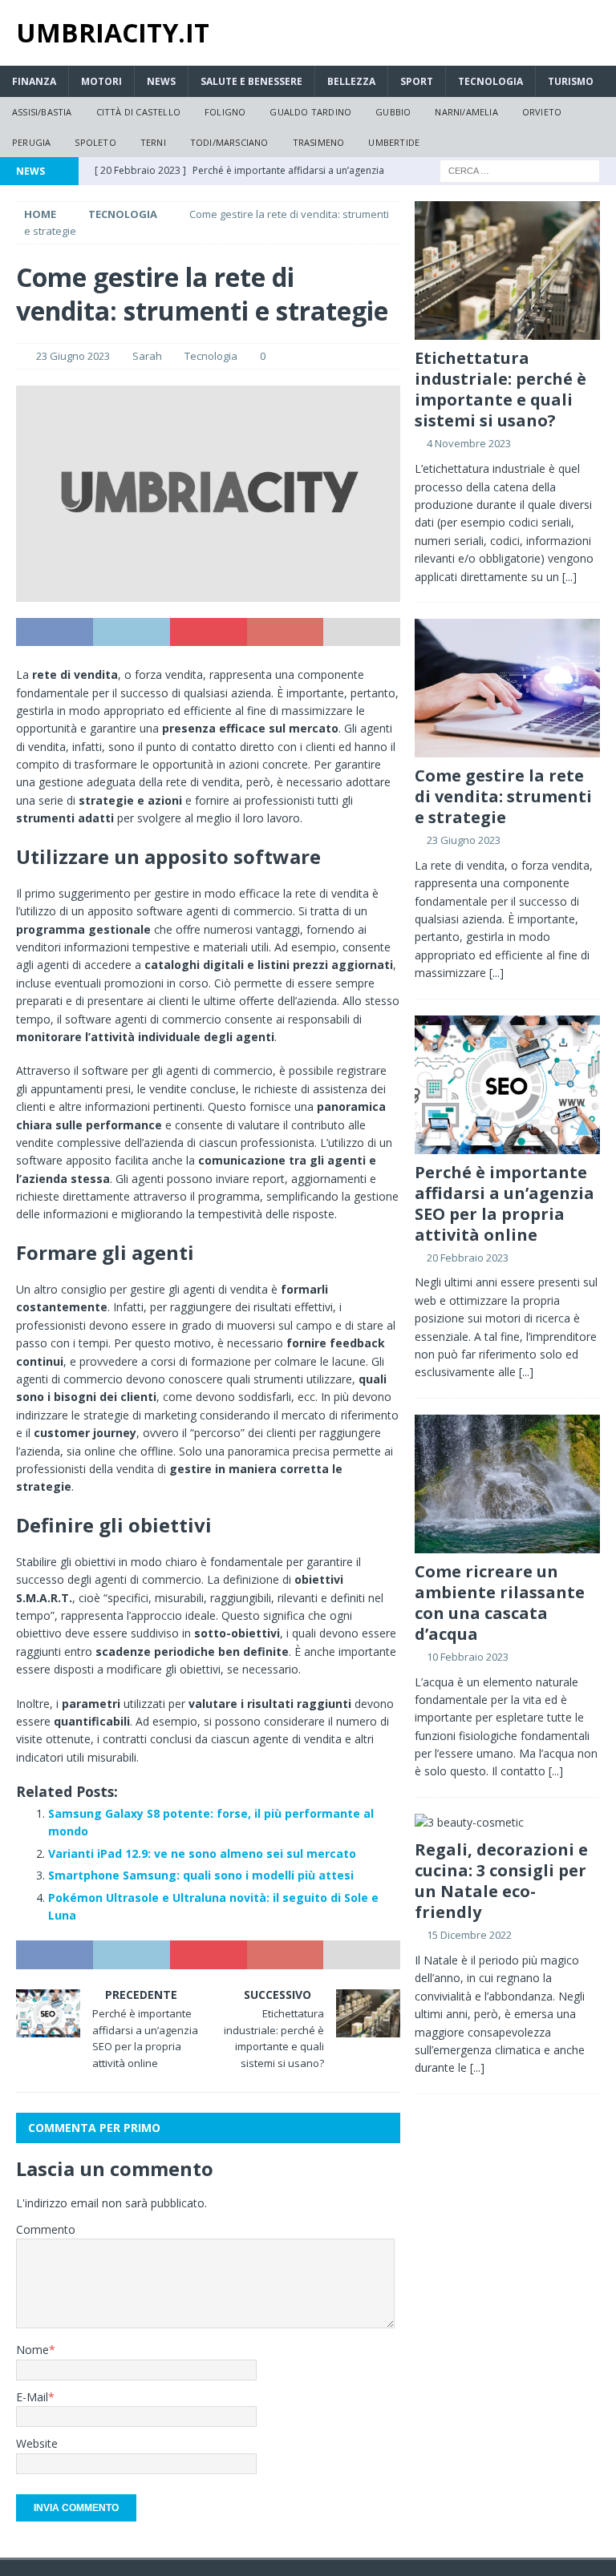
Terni (153, 142)
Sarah (147, 356)
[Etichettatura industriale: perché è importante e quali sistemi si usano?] (507, 271)
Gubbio (393, 112)
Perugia (31, 142)
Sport (417, 81)
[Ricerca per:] (520, 170)
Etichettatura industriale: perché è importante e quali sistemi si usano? (500, 389)
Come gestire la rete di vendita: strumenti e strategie (503, 796)
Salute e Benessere (251, 81)
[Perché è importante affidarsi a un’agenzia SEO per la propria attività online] (507, 1085)
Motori (101, 81)
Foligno (225, 112)
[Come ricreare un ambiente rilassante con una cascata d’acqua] (507, 1484)
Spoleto (95, 142)
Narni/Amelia (466, 112)
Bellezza (351, 81)
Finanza (34, 81)
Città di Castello (138, 112)
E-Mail (32, 2397)
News (161, 81)
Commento (46, 2229)
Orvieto (542, 112)
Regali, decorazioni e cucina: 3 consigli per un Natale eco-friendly (501, 1881)
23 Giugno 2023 (73, 356)
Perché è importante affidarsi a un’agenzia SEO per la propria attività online (505, 1203)
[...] (569, 577)
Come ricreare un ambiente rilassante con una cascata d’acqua (500, 1603)
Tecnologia (490, 81)
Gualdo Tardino (310, 112)
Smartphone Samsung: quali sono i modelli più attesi (201, 1875)
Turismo (571, 81)
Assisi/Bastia (42, 112)
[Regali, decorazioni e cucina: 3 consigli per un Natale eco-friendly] (507, 1823)
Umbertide (394, 142)
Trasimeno (319, 142)
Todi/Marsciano (229, 142)
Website (37, 2443)
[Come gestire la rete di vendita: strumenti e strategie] (507, 688)
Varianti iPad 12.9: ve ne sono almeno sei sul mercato (202, 1853)
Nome (32, 2350)
